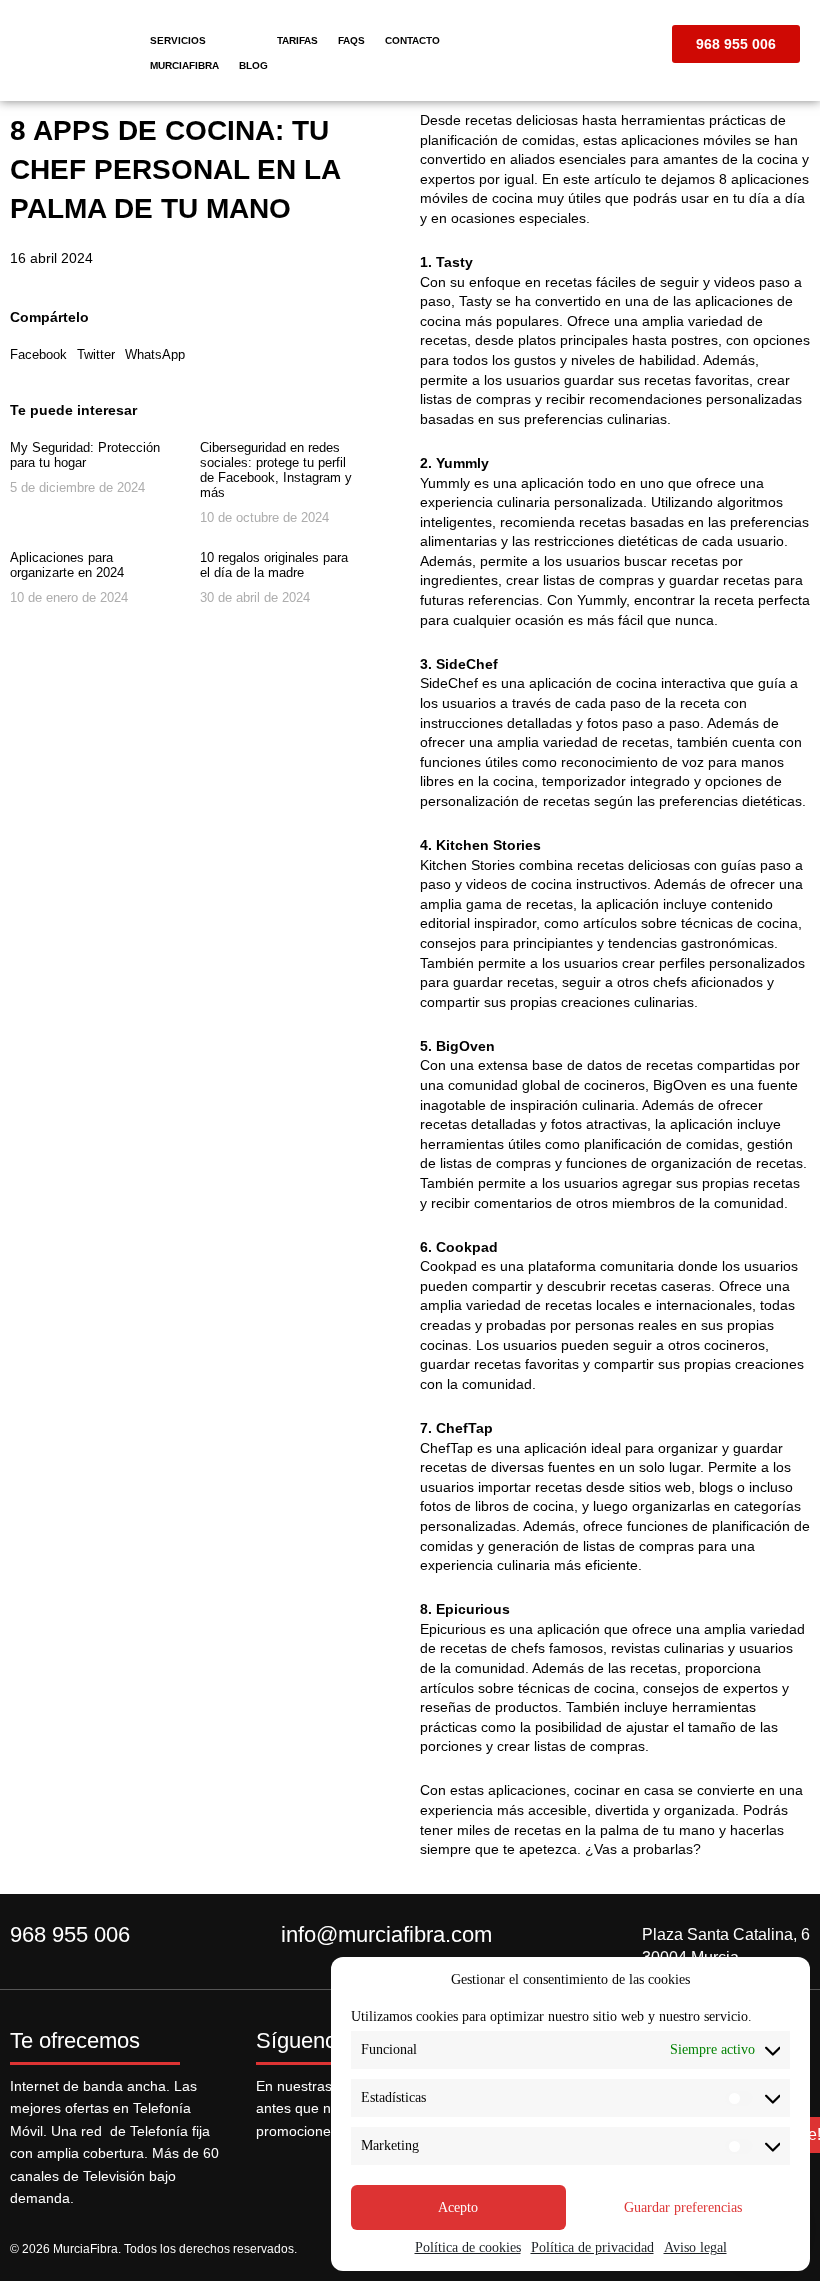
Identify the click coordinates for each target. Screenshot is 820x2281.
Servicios (178, 40)
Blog (253, 65)
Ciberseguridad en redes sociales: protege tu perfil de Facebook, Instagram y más (276, 470)
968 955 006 (70, 1934)
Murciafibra (184, 65)
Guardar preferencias (683, 2207)
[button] (38, 354)
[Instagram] (320, 2170)
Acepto (458, 2207)
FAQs (351, 40)
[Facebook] (276, 2170)
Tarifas (297, 40)
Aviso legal (695, 2247)
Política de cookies (468, 2247)
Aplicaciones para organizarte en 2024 (67, 565)
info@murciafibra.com (386, 1934)
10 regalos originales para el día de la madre (274, 565)
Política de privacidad (592, 2247)
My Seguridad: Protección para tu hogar (85, 455)
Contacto (412, 40)
